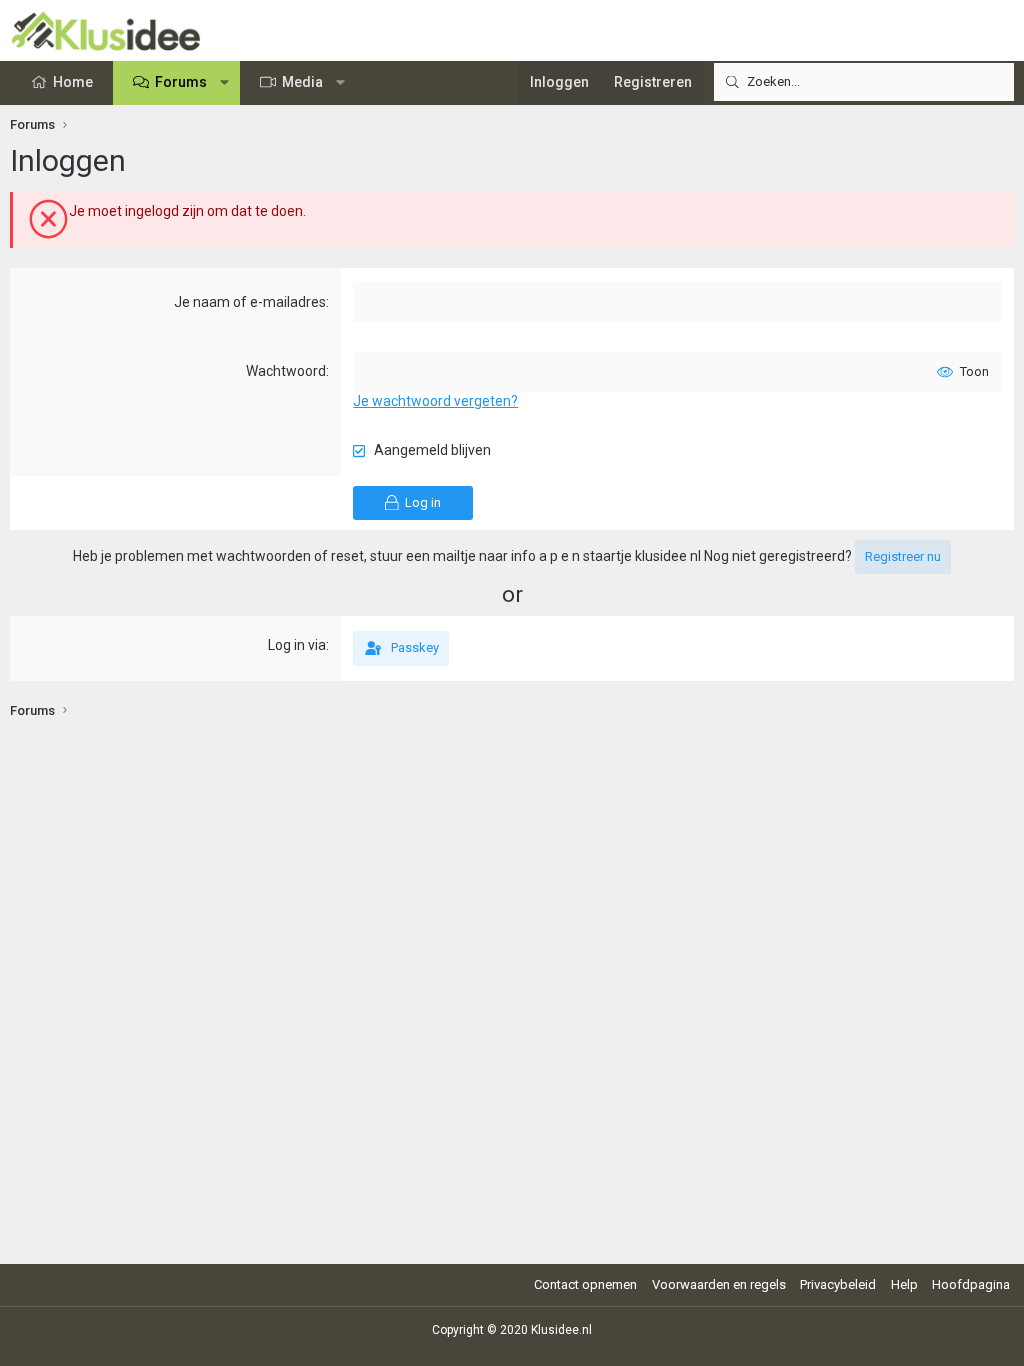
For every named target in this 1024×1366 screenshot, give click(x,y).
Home (73, 82)
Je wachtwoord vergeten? (435, 401)
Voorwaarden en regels (719, 1284)
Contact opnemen (585, 1284)
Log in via (297, 645)
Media (302, 82)
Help (904, 1284)
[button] (225, 83)
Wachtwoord (286, 371)
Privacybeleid (838, 1284)
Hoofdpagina (971, 1284)
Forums (181, 82)
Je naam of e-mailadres (250, 302)
